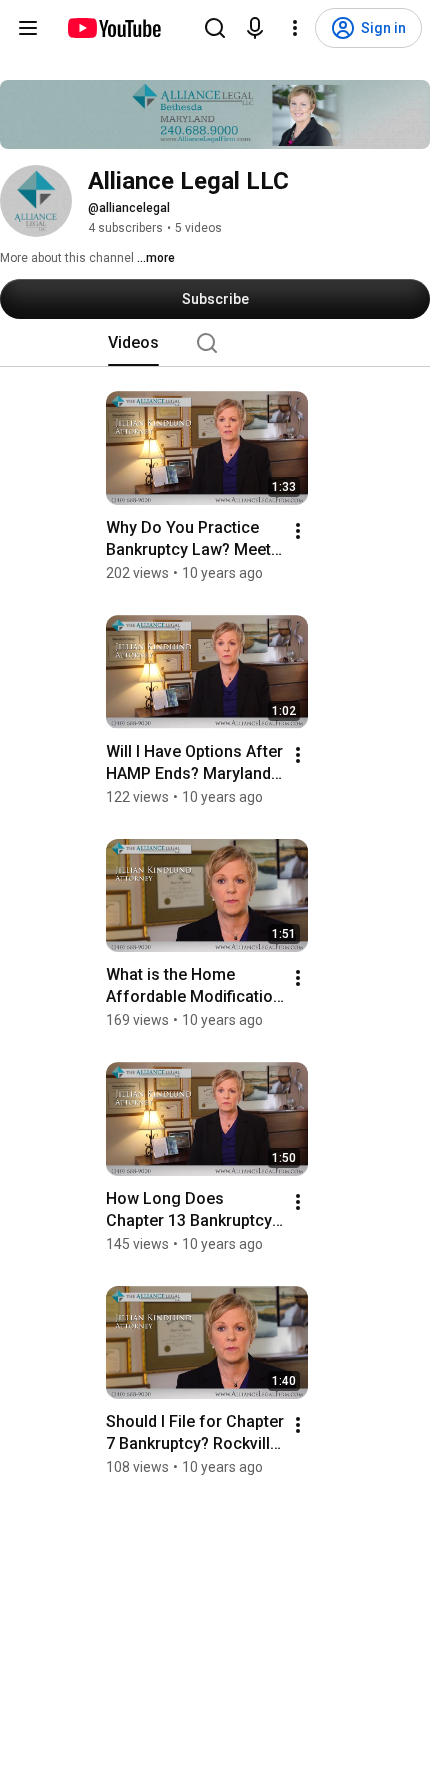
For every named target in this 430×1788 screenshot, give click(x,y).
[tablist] (215, 343)
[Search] (215, 28)
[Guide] (28, 28)
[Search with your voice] (255, 28)
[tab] (133, 343)
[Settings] (295, 28)
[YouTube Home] (113, 28)
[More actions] (298, 531)
